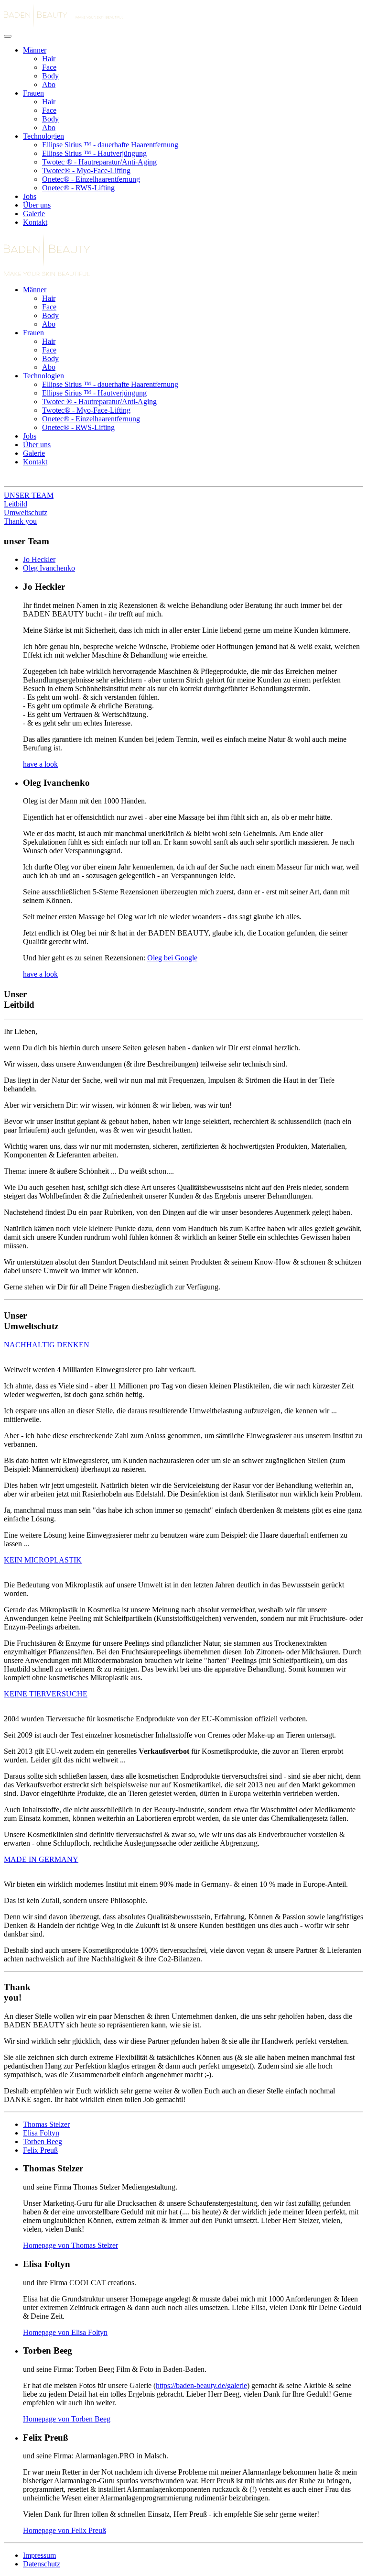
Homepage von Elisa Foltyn (65, 2332)
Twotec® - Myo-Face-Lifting (86, 171)
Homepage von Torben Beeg (67, 2419)
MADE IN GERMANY (41, 1859)
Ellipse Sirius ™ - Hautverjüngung (94, 153)
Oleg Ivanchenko (49, 568)
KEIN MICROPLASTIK (43, 1560)
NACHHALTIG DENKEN (47, 1345)
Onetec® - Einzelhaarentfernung (91, 179)
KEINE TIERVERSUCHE (46, 1694)
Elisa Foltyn (41, 2133)
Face (49, 67)
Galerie (34, 214)
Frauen (33, 93)
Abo (49, 84)
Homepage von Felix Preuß (65, 2530)
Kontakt (35, 222)
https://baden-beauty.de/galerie (201, 2385)
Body (50, 76)
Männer (35, 50)
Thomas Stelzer (46, 2124)
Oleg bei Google (172, 958)
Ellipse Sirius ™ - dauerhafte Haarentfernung (110, 145)
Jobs (30, 196)
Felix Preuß (40, 2150)
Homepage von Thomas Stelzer (70, 2245)
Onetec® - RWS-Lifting (78, 188)
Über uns (37, 205)
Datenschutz (42, 2564)
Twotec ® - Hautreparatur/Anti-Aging (99, 162)
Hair (49, 59)
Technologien (43, 136)
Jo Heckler (39, 559)
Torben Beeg (43, 2141)
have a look (40, 764)
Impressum (39, 2555)
